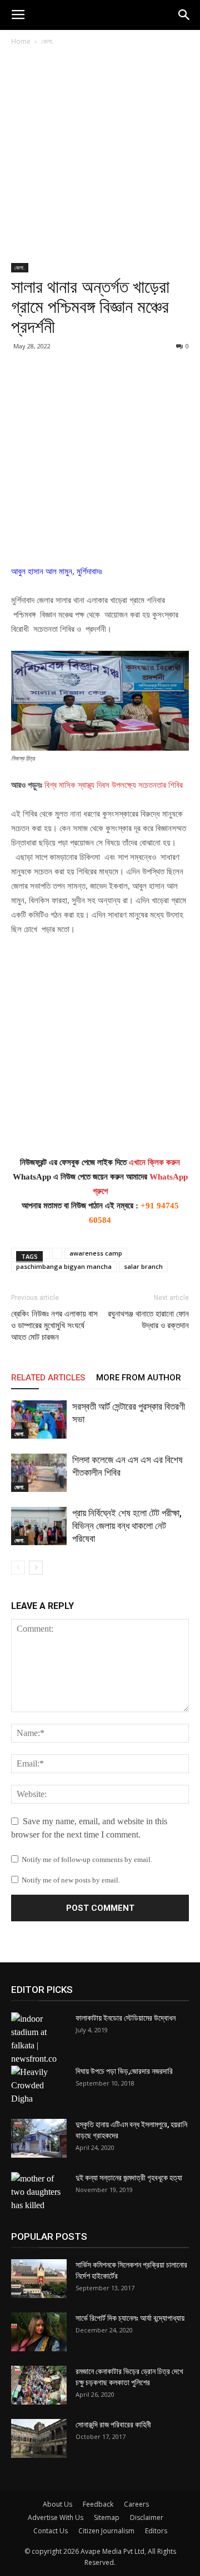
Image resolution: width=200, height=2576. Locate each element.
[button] (184, 15)
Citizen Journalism (106, 2531)
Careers (136, 2504)
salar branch (143, 1266)
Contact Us (51, 2531)
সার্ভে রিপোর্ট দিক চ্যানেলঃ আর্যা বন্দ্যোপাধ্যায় (130, 2318)
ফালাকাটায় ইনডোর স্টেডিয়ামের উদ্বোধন (126, 2018)
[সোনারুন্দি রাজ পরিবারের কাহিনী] (39, 2438)
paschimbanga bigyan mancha (64, 1266)
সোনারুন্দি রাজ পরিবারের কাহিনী (113, 2425)
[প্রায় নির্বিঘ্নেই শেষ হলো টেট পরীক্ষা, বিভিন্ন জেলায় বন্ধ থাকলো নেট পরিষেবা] (39, 1526)
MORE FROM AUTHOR (139, 1378)
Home (21, 41)
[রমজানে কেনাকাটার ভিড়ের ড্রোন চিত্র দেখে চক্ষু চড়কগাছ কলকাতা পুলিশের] (39, 2385)
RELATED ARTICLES (48, 1378)
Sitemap (107, 2517)
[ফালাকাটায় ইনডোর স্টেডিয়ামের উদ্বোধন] (39, 2039)
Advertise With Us (56, 2517)
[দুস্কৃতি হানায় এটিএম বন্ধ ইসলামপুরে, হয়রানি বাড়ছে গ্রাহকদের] (39, 2138)
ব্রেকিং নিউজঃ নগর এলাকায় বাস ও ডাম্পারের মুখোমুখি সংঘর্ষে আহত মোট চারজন (54, 1325)
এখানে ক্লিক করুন (154, 1162)
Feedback (98, 2504)
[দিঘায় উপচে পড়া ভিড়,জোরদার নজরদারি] (39, 2086)
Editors (156, 2531)
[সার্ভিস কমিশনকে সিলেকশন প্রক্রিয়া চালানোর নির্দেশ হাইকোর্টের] (39, 2279)
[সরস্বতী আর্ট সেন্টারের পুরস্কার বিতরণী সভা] (39, 1419)
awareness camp (96, 1253)
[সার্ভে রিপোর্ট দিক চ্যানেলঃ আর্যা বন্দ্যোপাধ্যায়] (39, 2332)
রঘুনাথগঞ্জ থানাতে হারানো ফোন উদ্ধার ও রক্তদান (148, 1320)
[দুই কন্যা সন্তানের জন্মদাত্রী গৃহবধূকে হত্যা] (39, 2192)
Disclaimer (147, 2517)
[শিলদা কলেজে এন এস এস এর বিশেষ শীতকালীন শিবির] (39, 1473)
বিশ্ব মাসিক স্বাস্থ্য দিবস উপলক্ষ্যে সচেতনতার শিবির (114, 785)
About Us (57, 2504)
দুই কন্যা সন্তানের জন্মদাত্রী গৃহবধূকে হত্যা (129, 2178)
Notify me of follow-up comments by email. (87, 1859)
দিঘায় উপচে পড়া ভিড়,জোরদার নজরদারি (124, 2071)
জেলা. (47, 41)
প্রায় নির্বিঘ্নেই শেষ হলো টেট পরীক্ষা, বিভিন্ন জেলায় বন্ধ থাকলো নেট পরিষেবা (127, 1526)
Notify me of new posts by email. (71, 1880)
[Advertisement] (100, 159)
